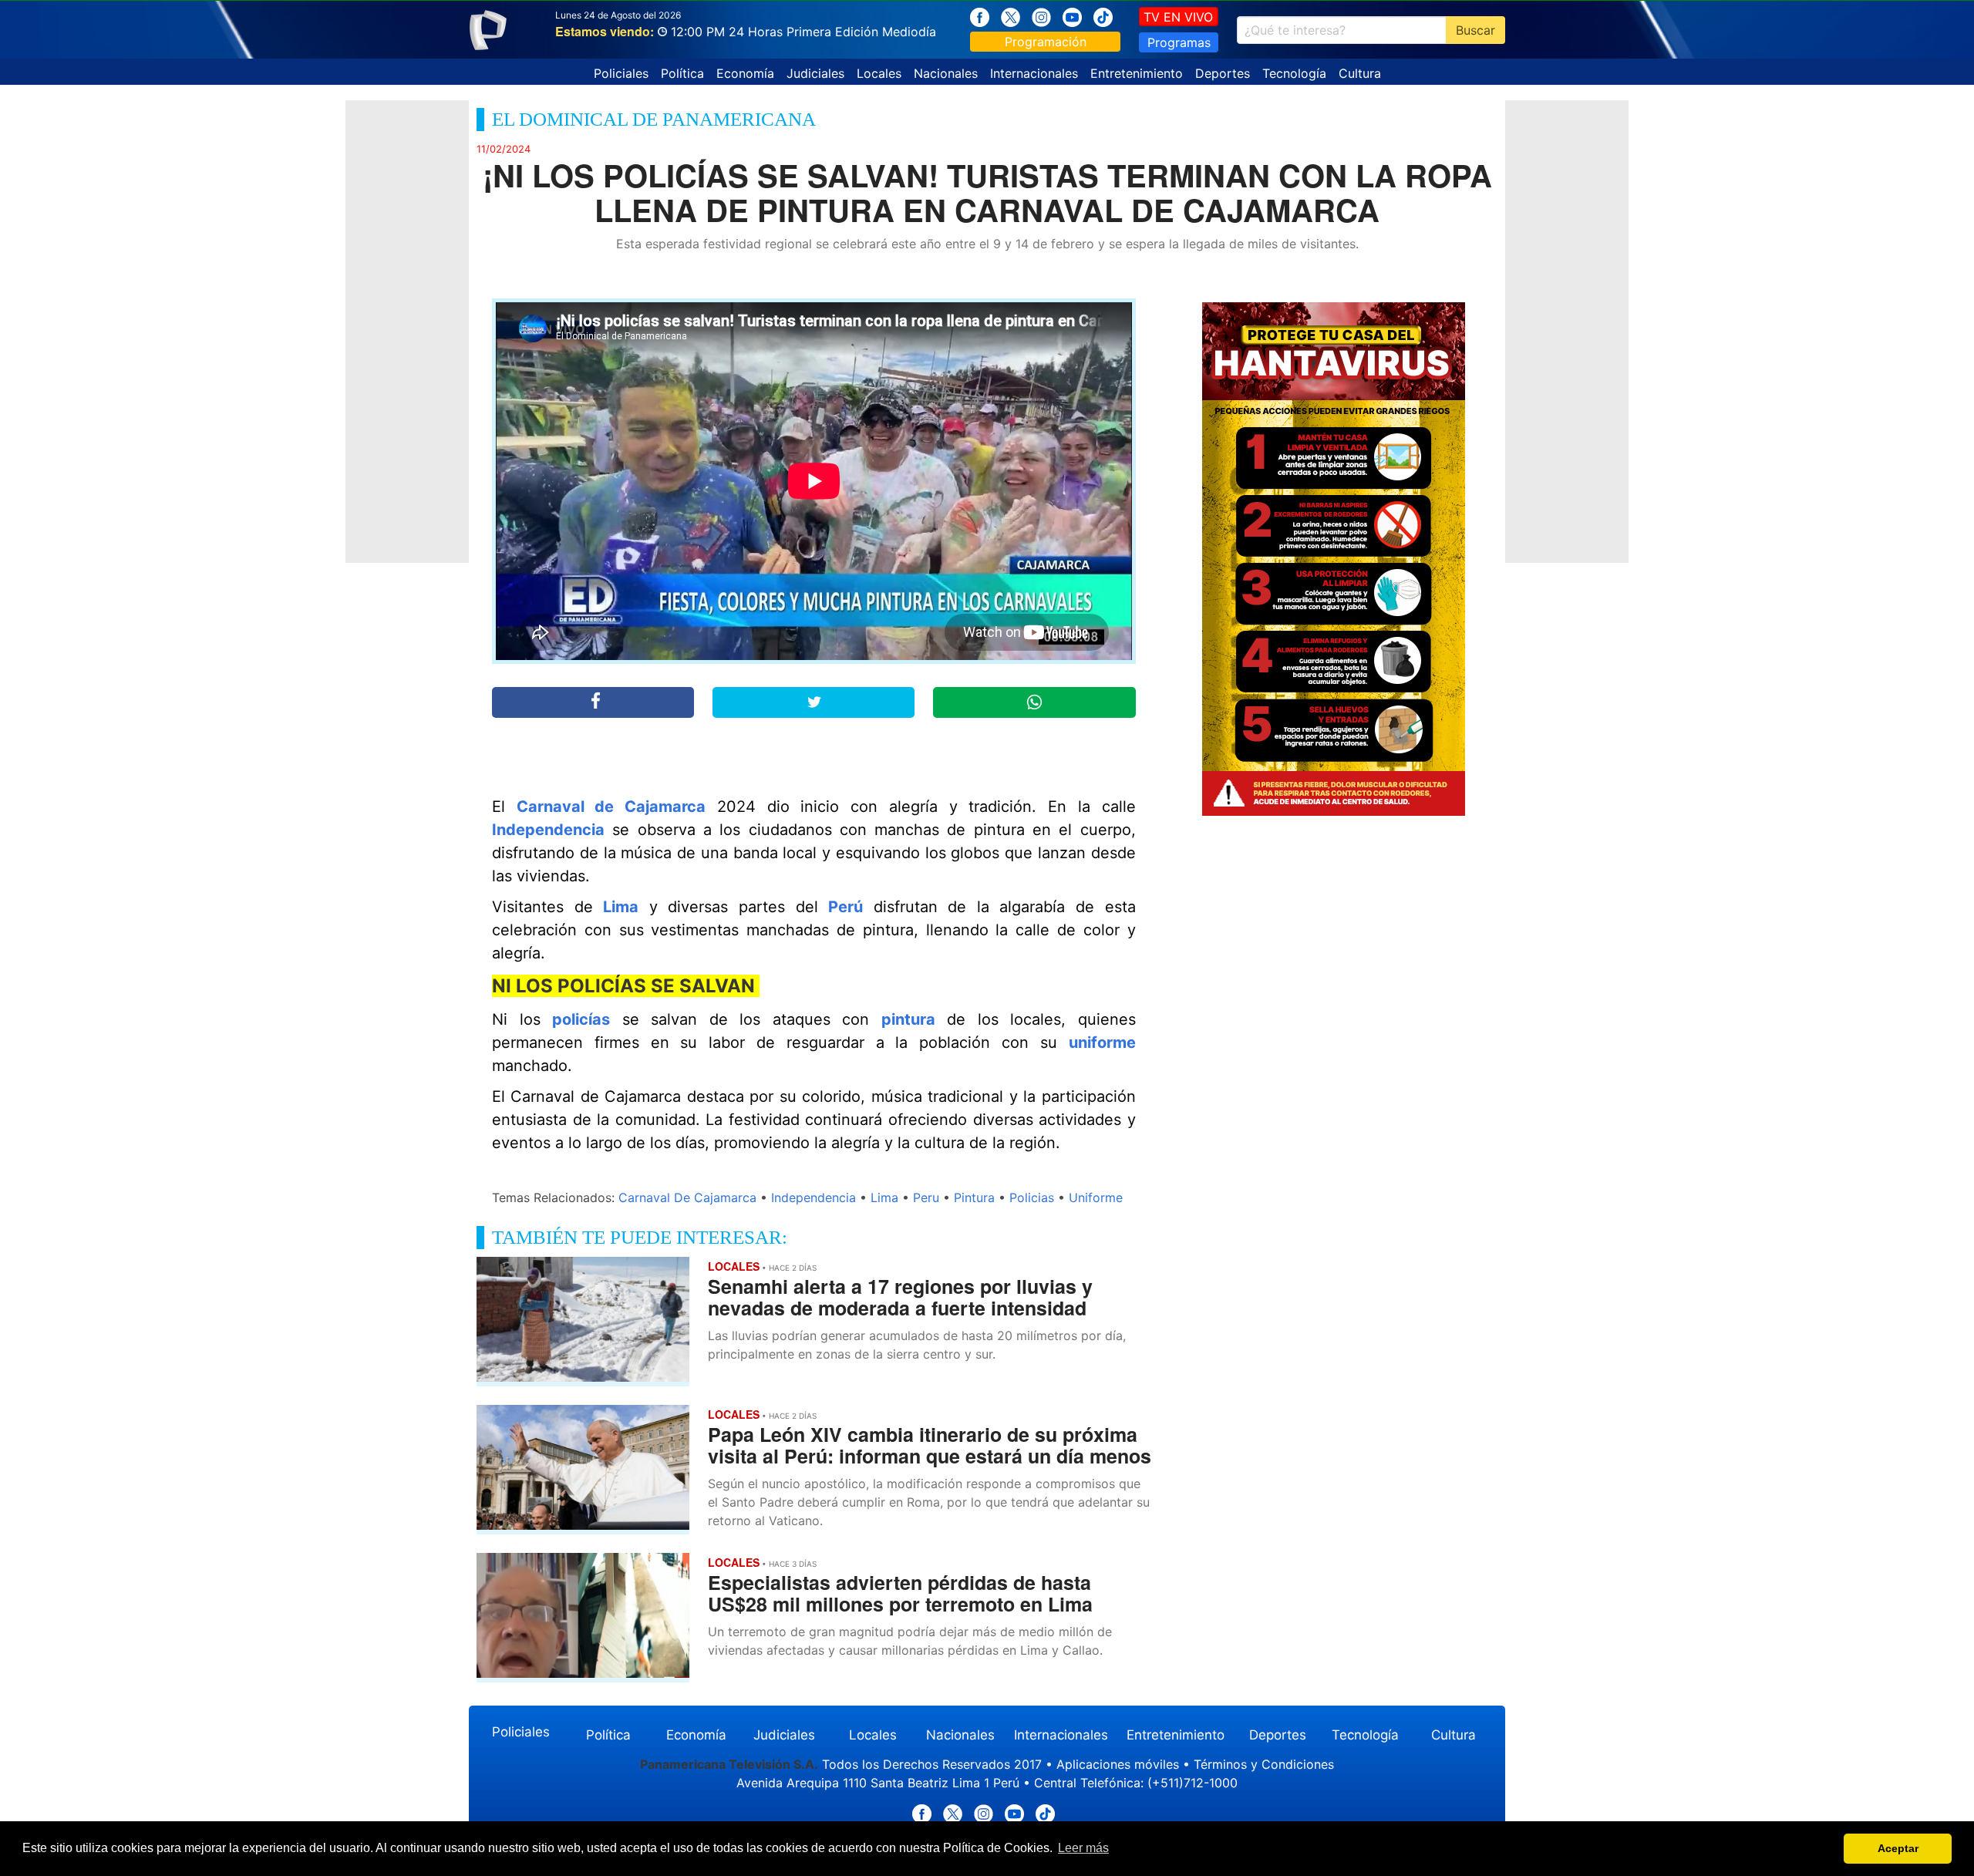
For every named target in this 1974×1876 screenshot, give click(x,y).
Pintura (974, 1197)
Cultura (1360, 73)
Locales (879, 73)
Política (682, 73)
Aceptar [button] (1898, 1848)
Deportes (1223, 73)
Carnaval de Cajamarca (611, 807)
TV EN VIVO (1178, 17)
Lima (621, 907)
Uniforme (1096, 1197)
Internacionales (1034, 73)
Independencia (548, 830)
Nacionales (946, 73)
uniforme (1102, 1042)
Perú (846, 907)
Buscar (1475, 30)
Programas (1179, 42)
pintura (908, 1019)
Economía (745, 73)
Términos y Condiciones (1264, 1764)
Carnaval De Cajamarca (687, 1197)
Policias (1032, 1197)
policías (581, 1019)
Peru (926, 1197)
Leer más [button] (1083, 1848)
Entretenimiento (1137, 73)
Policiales (621, 73)
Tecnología (1294, 73)
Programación (1046, 42)
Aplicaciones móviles (1118, 1764)
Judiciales (815, 73)
